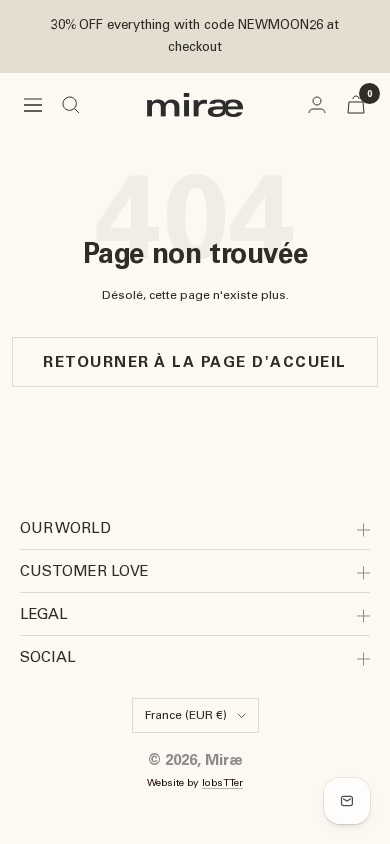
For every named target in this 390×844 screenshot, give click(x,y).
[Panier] (356, 104)
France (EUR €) (186, 715)
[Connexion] (317, 104)
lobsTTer (222, 782)
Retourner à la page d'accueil (195, 362)
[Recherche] (71, 105)
